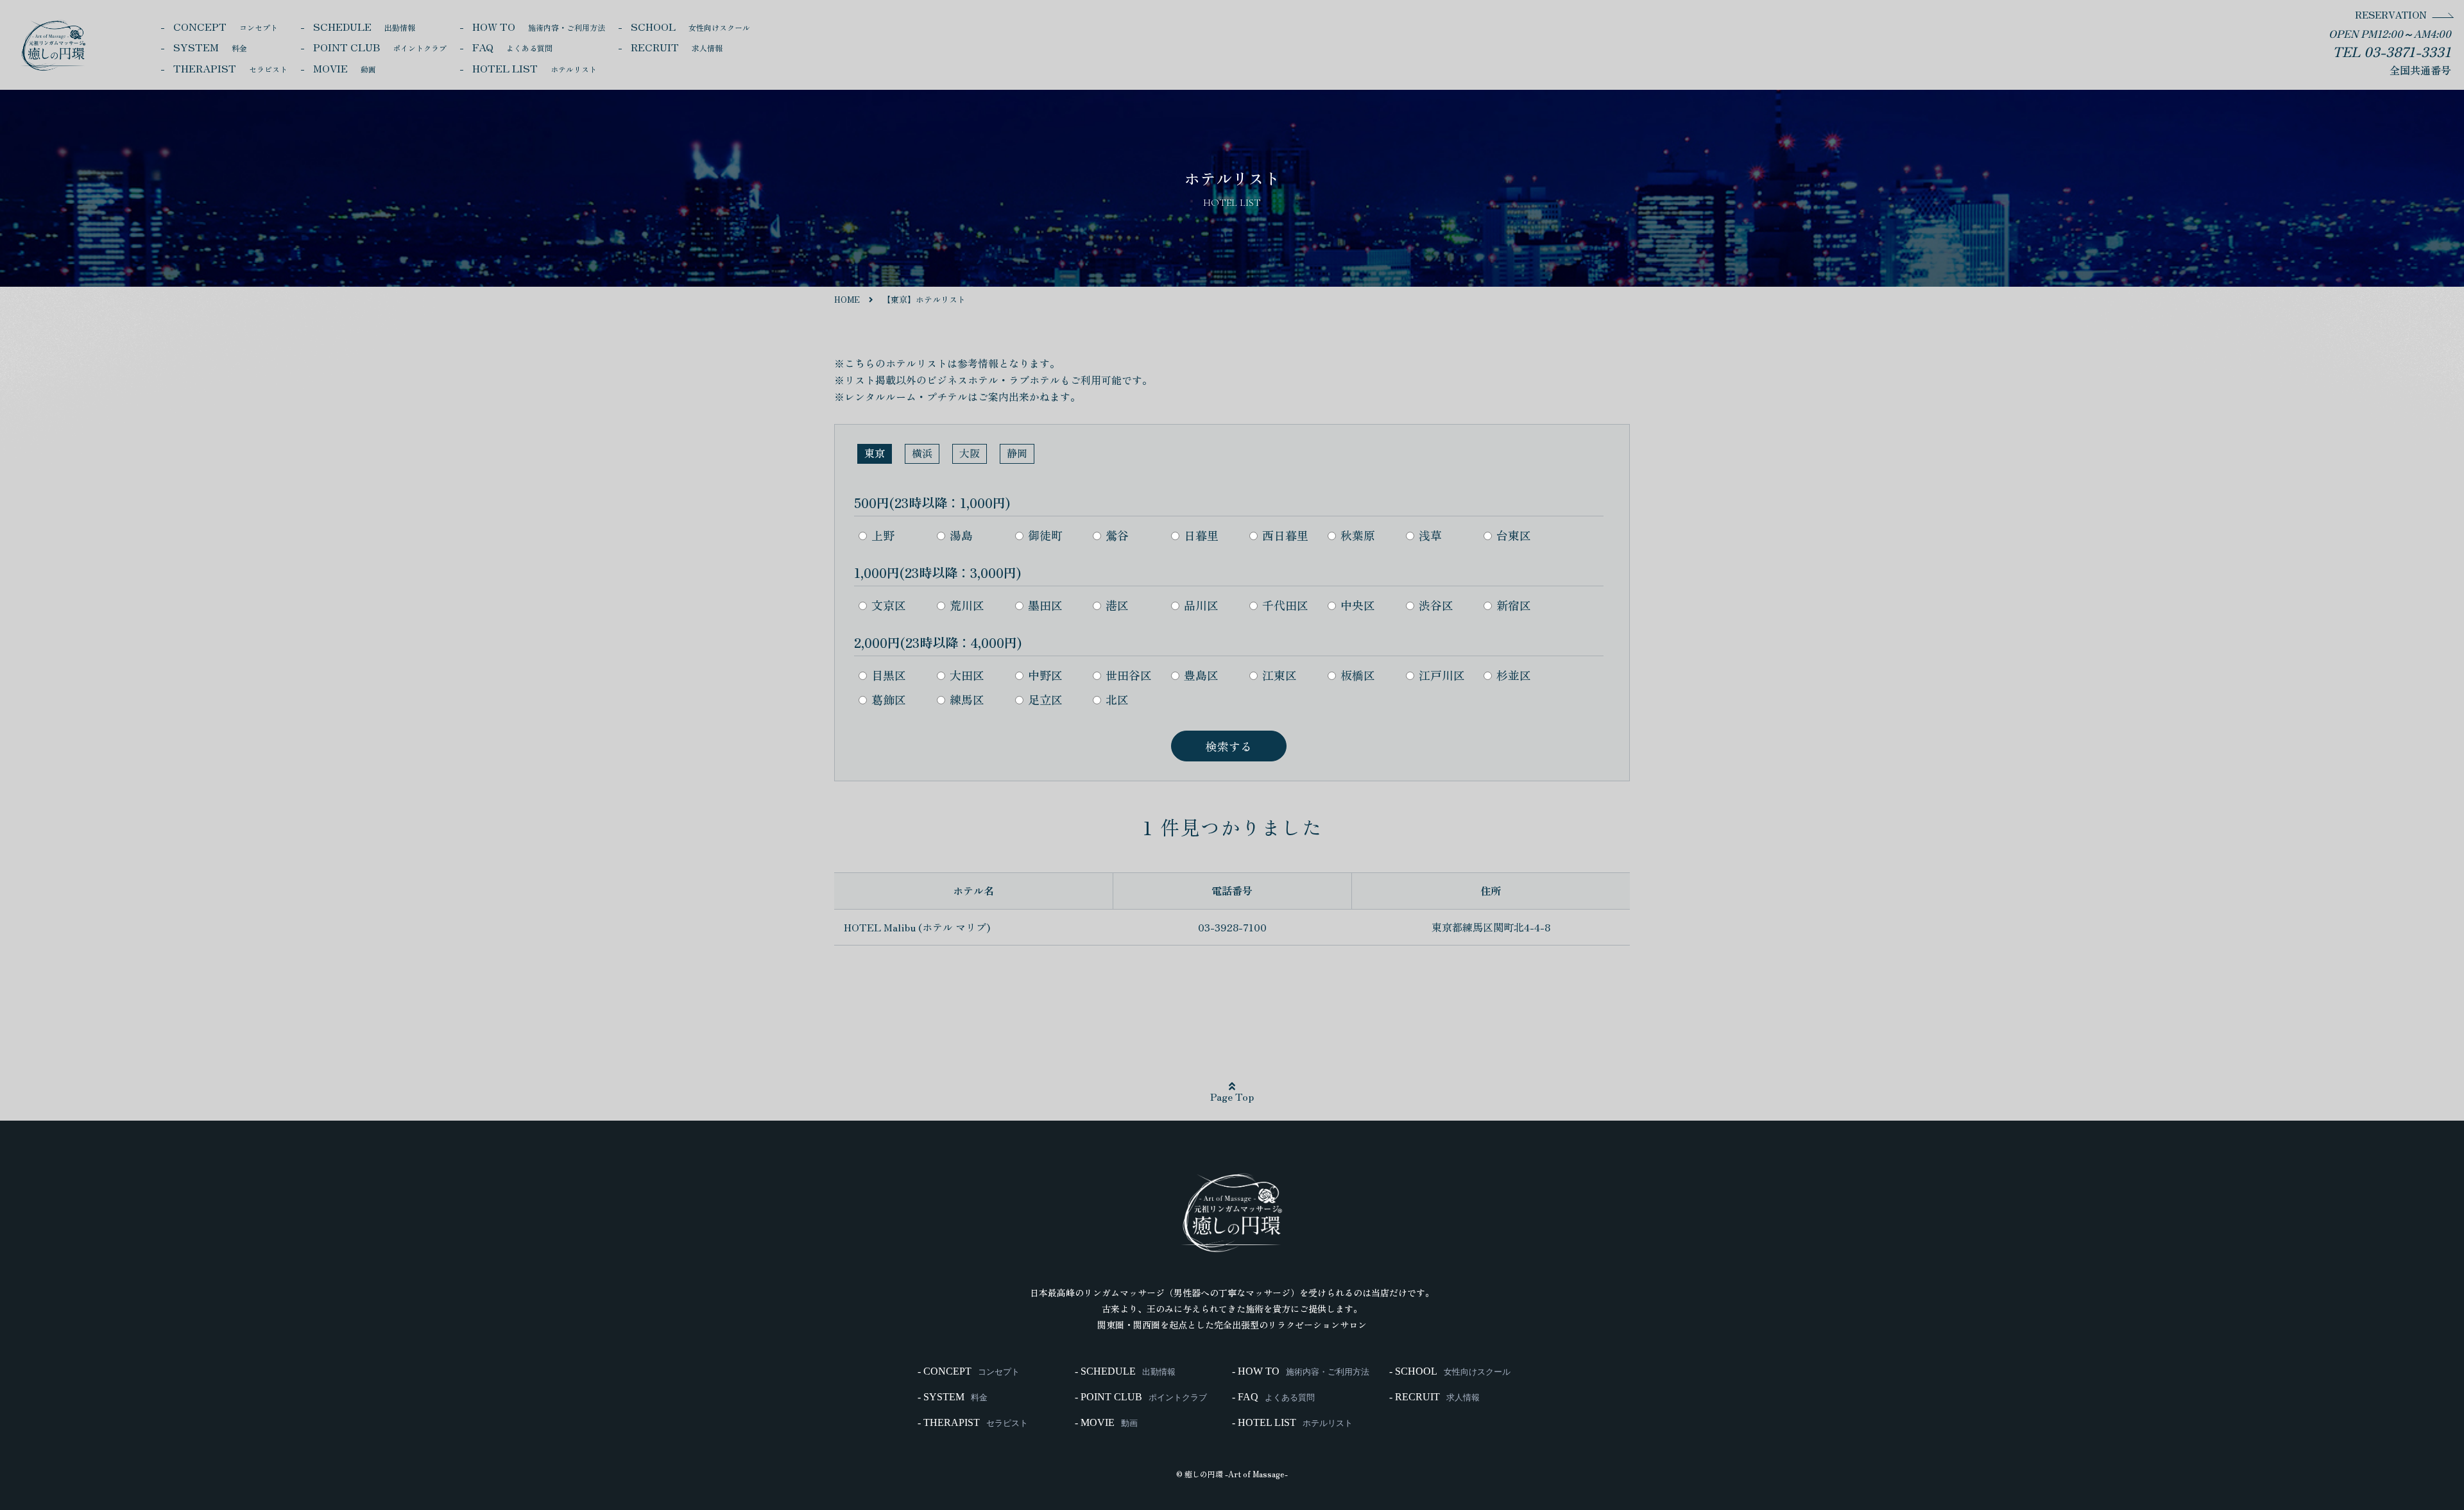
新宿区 (1514, 605)
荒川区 (967, 605)
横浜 (922, 453)
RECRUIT (677, 47)
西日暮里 (1285, 535)
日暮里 (1201, 535)
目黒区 (889, 675)
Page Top (1232, 1096)
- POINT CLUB (1141, 1397)
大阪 (970, 453)
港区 (1117, 605)
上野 (883, 535)
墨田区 (1045, 605)
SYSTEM (210, 47)
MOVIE (345, 68)
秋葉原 (1358, 535)
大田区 (967, 675)
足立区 (1045, 699)
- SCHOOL (1450, 1371)
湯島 (961, 535)
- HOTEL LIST (1292, 1423)
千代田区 (1285, 605)
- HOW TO (1301, 1371)
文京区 (889, 605)
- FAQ (1273, 1397)
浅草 (1430, 535)
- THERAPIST (973, 1423)
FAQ (512, 47)
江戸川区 (1442, 675)
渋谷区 (1436, 605)
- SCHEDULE (1125, 1371)
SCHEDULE (364, 26)
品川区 (1201, 605)
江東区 (1279, 675)
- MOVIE (1106, 1423)
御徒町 (1045, 535)
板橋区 (1358, 675)
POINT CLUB (380, 47)
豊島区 (1201, 675)
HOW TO (539, 26)
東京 (875, 453)
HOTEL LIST (535, 68)
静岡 (1017, 453)
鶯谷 (1117, 535)
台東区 (1514, 535)
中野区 (1045, 675)
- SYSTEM (953, 1397)
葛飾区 (889, 699)
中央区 (1358, 605)
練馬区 (967, 699)
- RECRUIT (1434, 1397)
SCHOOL (690, 26)
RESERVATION (2391, 14)
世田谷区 (1129, 675)
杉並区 (1514, 675)
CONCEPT (226, 26)
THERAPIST (230, 68)
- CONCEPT (969, 1371)
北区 (1117, 699)
